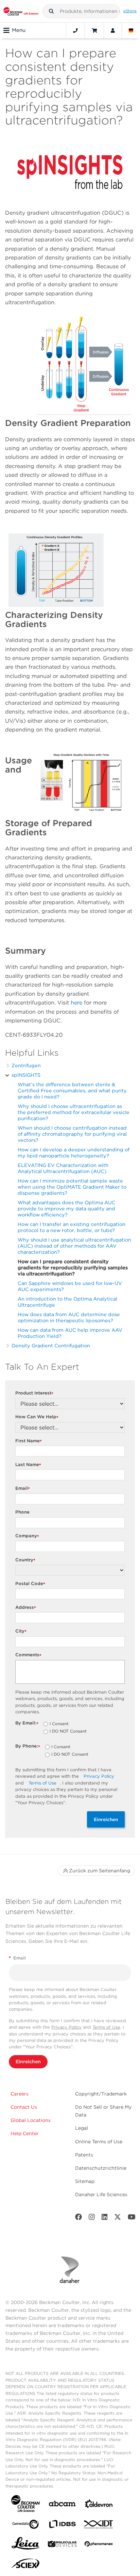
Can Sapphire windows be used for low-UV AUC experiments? (70, 1286)
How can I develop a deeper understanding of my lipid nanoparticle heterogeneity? (74, 1153)
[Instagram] (92, 2218)
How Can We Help (37, 1417)
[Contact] (75, 31)
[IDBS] (62, 2526)
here (77, 1003)
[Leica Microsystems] (25, 2545)
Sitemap (85, 2181)
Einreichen (106, 1819)
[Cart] (94, 31)
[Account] (113, 31)
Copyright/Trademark (101, 2094)
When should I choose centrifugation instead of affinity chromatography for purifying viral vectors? (72, 1134)
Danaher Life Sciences (101, 2194)
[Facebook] (78, 2218)
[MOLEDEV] (62, 2545)
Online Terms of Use (99, 2142)
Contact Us (24, 2107)
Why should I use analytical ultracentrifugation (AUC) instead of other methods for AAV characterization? (74, 1246)
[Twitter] (118, 2218)
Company (27, 1536)
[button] (51, 11)
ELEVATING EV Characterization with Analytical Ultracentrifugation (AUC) (63, 1168)
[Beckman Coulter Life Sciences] (21, 11)
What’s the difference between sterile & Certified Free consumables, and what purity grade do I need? (72, 1090)
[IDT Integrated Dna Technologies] (99, 2526)
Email (23, 1489)
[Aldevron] (99, 2505)
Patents (84, 2155)
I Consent (59, 1724)
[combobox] (81, 11)
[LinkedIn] (105, 2218)
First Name (29, 1441)
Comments (28, 1655)
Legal (82, 2128)
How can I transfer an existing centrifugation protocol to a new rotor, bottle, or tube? (72, 1227)
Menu (19, 30)
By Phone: (28, 1746)
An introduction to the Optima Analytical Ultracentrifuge (67, 1302)
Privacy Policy (99, 1776)
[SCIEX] (25, 2565)
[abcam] (62, 2505)
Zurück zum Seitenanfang (100, 1871)
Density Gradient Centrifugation (51, 1345)
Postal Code (30, 1584)
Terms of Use (42, 1783)
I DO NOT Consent (68, 1732)
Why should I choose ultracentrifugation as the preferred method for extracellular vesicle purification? (74, 1112)
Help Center (25, 2133)
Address (26, 1608)
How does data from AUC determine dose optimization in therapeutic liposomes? (69, 1317)
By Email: (27, 1723)
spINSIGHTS (26, 1075)
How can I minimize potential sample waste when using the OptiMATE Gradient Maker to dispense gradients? (72, 1187)
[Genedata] (25, 2526)
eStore (130, 11)
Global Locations (31, 2120)
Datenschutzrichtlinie (101, 2168)
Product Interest (34, 1393)
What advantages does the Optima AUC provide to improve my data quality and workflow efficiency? (67, 1208)
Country (25, 1560)
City (21, 1631)
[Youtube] (132, 2218)
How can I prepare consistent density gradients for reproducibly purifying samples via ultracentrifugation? (73, 1267)
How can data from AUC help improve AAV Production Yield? (70, 1333)
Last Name (28, 1465)
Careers (20, 2094)
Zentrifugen (26, 1065)
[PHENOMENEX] (99, 2545)
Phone (22, 1512)
